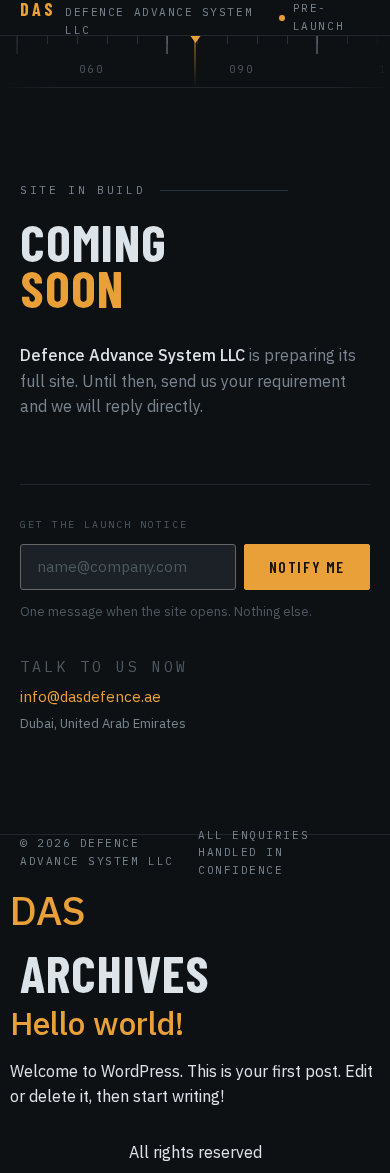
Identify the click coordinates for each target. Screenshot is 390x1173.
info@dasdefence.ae (90, 696)
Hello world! (97, 1023)
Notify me (307, 566)
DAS (48, 910)
